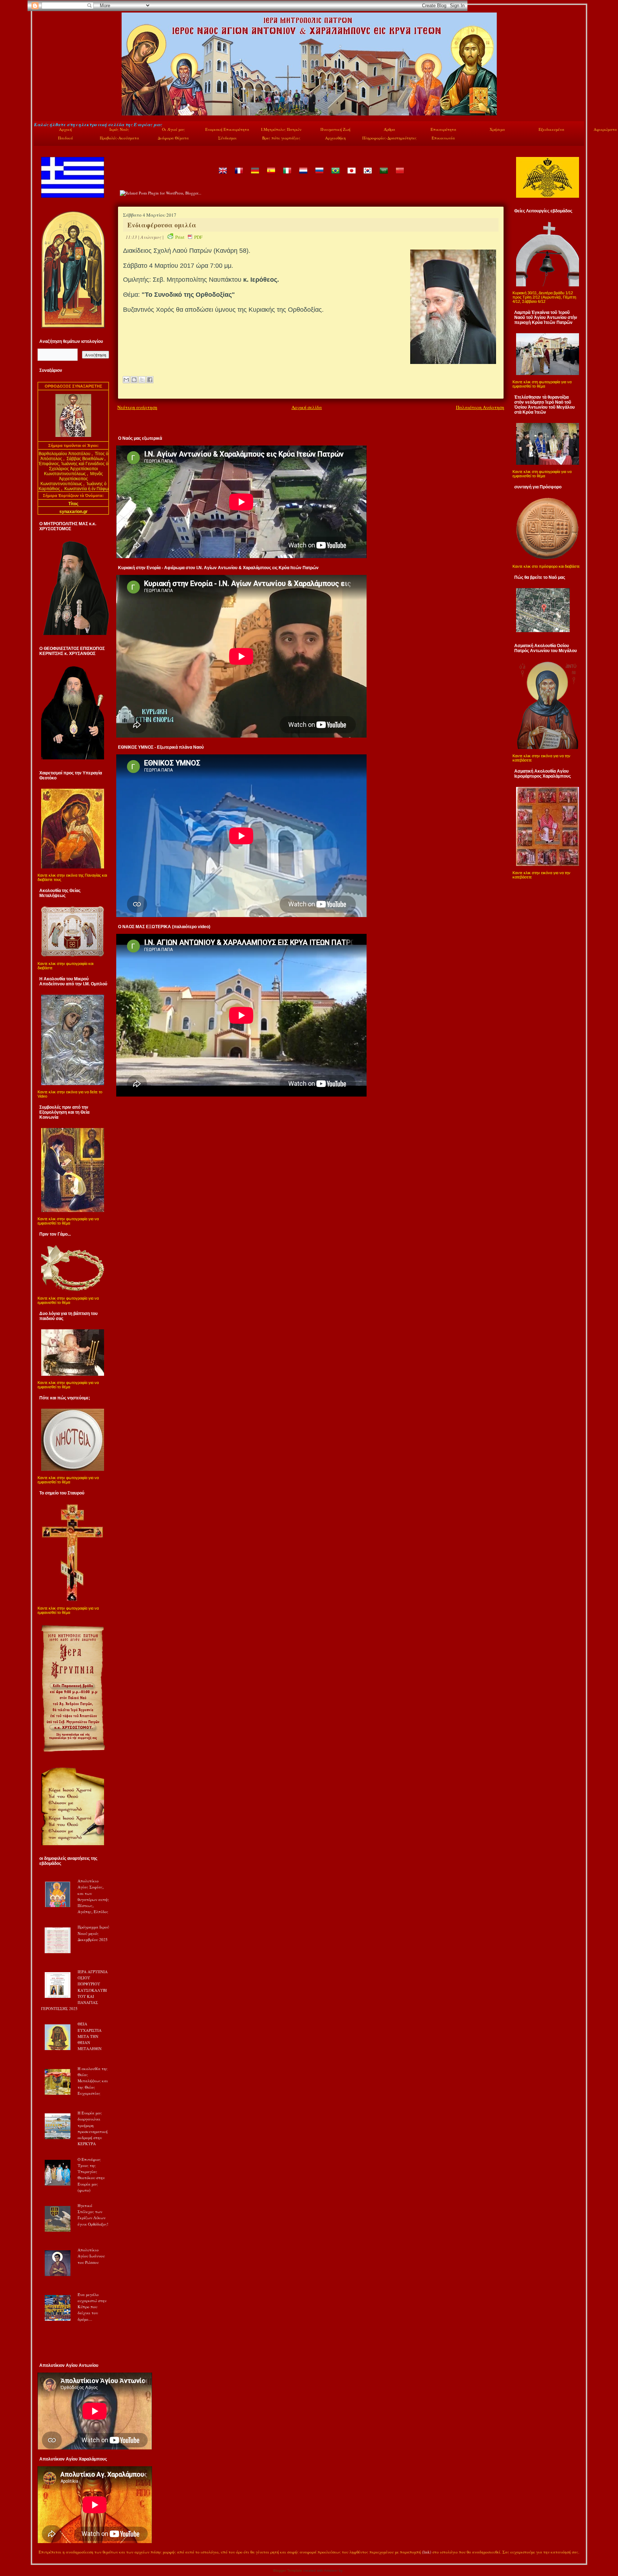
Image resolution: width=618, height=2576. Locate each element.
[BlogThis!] (134, 380)
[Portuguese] (335, 176)
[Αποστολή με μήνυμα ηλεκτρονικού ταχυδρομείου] (126, 380)
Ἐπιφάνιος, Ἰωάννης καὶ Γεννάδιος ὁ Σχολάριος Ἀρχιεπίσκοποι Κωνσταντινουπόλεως (73, 469)
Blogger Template (288, 2570)
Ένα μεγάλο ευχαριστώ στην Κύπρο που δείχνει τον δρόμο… (92, 2307)
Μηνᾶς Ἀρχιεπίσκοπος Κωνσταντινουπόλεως (72, 479)
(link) (427, 2552)
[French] (239, 176)
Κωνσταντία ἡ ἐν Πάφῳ (86, 489)
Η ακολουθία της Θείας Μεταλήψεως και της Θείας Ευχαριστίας (93, 2081)
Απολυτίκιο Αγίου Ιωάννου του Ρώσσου (91, 2256)
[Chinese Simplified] (399, 176)
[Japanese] (351, 176)
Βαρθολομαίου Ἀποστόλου (65, 454)
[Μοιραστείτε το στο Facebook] (150, 380)
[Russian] (319, 176)
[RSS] (41, 2553)
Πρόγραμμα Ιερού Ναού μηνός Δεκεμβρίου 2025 (93, 1933)
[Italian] (287, 176)
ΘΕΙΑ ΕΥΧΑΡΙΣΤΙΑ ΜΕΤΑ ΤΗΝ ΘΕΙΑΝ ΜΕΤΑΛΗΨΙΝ (90, 2036)
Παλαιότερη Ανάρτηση (480, 407)
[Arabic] (383, 176)
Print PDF (189, 237)
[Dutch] (303, 176)
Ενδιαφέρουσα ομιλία (162, 225)
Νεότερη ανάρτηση (137, 407)
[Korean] (367, 176)
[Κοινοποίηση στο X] (142, 380)
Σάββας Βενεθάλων (85, 459)
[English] (222, 176)
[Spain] (271, 176)
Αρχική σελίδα (307, 407)
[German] (255, 176)
